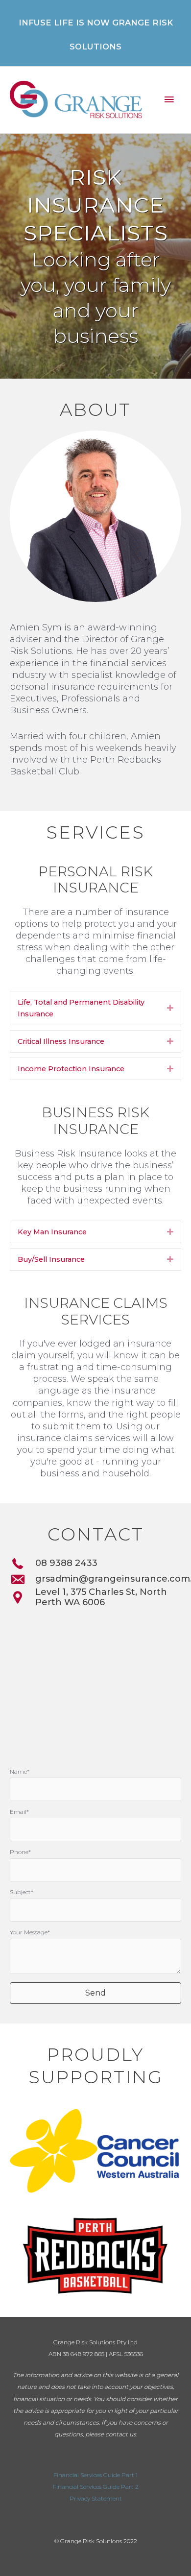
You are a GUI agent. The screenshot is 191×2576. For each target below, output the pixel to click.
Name (18, 1771)
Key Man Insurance (52, 1232)
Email (18, 1812)
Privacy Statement (96, 2498)
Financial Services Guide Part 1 (95, 2475)
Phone (19, 1852)
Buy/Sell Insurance (51, 1259)
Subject (20, 1892)
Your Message (29, 1932)
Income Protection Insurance (71, 1069)
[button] (95, 1993)
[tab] (95, 1008)
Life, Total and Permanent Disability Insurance (81, 1008)
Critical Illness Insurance (61, 1041)
